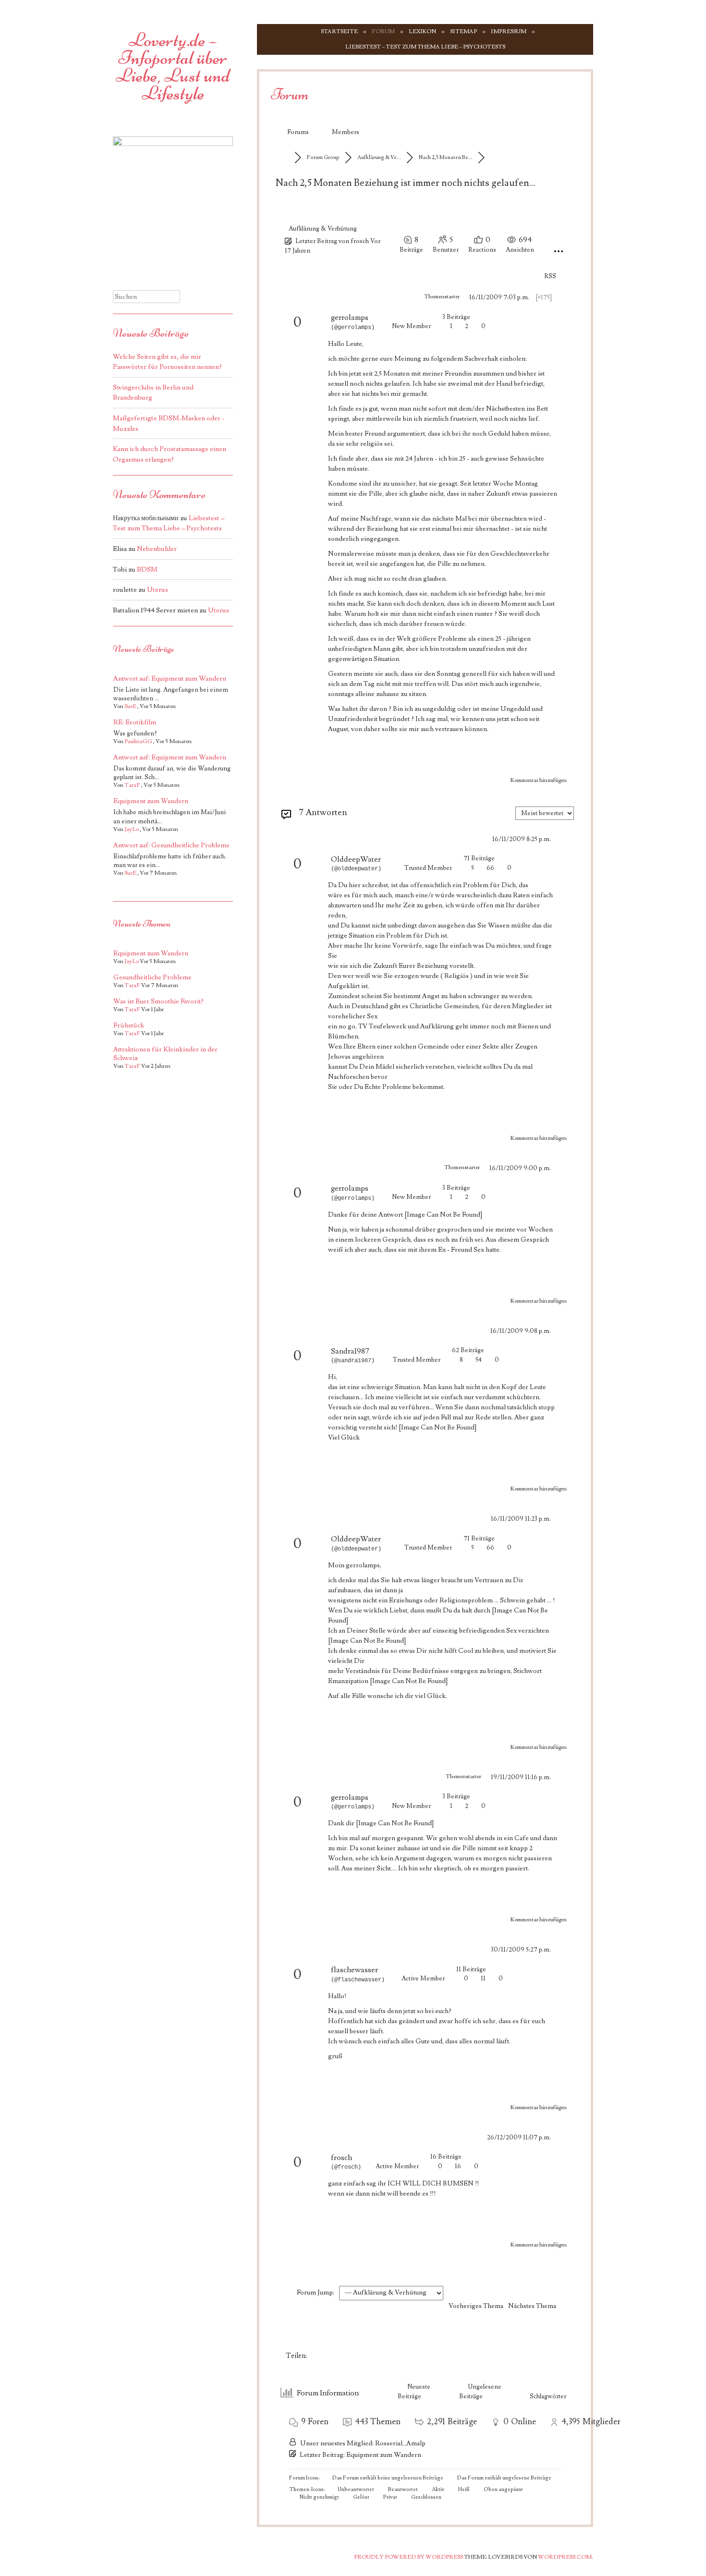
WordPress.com (565, 2557)
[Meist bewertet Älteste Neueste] (545, 812)
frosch (360, 241)
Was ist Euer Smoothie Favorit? (158, 1001)
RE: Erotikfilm (135, 722)
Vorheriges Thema (475, 2306)
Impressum (509, 31)
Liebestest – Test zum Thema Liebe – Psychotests (425, 47)
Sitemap (463, 31)
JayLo (132, 829)
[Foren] (285, 157)
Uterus (158, 590)
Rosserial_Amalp (400, 2443)
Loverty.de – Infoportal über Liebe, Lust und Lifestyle (173, 67)
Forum (383, 31)
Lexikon (422, 31)
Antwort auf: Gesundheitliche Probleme (171, 845)
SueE (130, 706)
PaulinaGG (138, 741)
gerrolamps (350, 317)
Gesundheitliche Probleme (152, 977)
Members (346, 132)
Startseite (339, 31)
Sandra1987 (350, 1351)
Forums (298, 132)
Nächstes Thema (534, 2306)
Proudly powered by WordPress (408, 2557)
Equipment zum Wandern (384, 2455)
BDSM (147, 569)
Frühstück (129, 1026)
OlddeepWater (356, 859)
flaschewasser (354, 1970)
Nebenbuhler (157, 549)
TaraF (132, 785)
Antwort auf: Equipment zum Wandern (170, 679)
